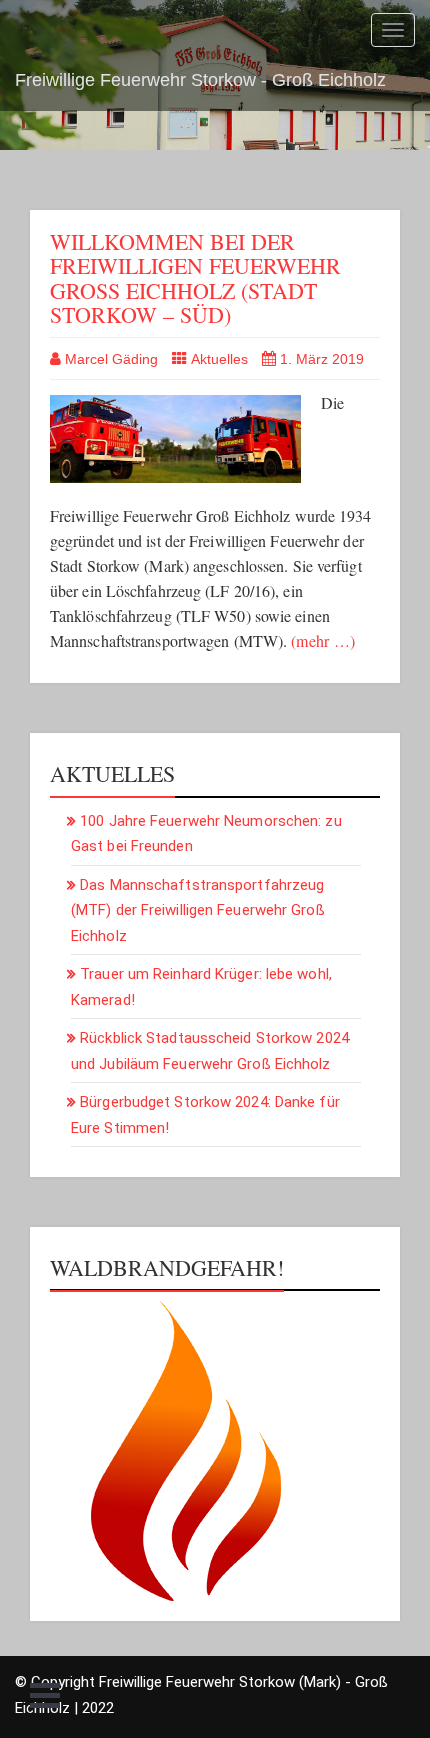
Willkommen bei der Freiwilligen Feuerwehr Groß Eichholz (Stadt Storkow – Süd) (195, 278)
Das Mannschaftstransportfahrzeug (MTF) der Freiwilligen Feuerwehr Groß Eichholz (198, 910)
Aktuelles (219, 359)
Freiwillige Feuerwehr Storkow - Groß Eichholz (200, 80)
